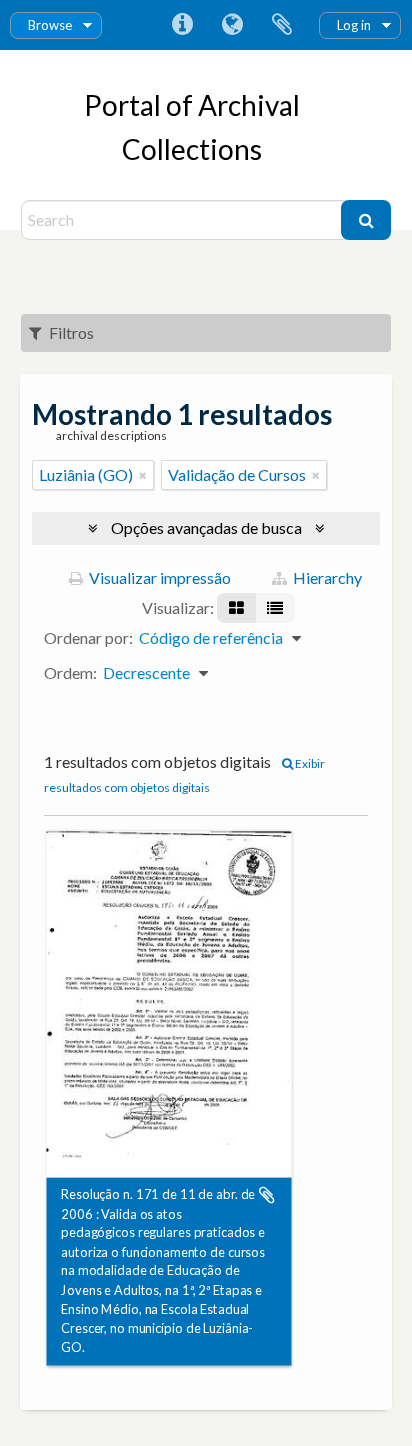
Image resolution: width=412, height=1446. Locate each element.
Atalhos (182, 25)
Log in (354, 25)
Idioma (232, 25)
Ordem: (70, 672)
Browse (50, 25)
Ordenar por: (88, 637)
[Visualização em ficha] (236, 608)
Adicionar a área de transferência (267, 1195)
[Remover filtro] (143, 475)
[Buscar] (366, 220)
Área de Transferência (282, 25)
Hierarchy (326, 577)
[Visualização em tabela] (275, 608)
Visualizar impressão (158, 577)
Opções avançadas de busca (206, 527)
